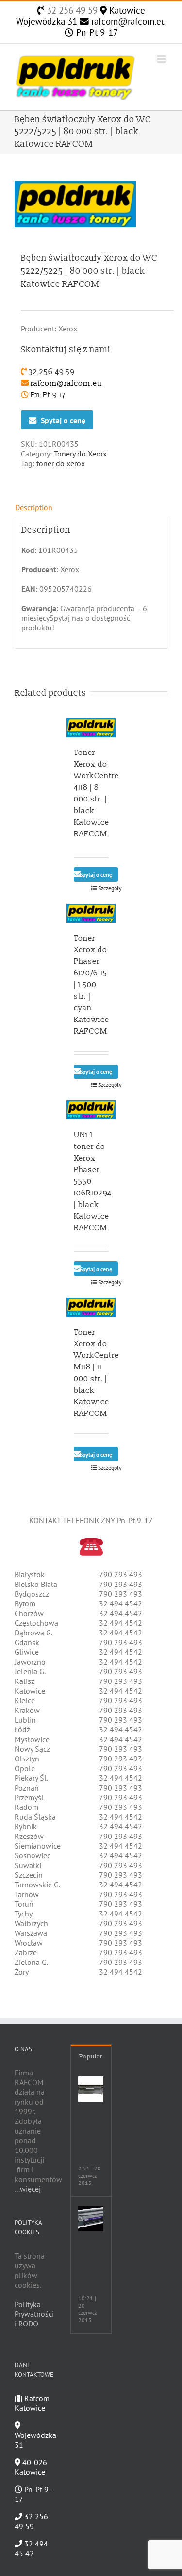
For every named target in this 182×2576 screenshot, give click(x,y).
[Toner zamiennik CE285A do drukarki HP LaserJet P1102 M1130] (91, 2219)
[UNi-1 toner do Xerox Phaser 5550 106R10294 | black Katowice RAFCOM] (91, 1110)
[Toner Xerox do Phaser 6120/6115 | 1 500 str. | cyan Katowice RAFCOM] (91, 913)
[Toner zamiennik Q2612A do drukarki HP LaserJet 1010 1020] (91, 2089)
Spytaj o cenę (63, 420)
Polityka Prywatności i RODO (34, 2314)
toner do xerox (61, 463)
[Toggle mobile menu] (162, 59)
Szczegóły (103, 888)
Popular (91, 2057)
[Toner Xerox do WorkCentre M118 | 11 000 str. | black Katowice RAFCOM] (91, 1307)
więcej (30, 2189)
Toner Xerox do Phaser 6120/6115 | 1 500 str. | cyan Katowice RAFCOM (91, 985)
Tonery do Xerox (80, 454)
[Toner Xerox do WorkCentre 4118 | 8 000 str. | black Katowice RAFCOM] (91, 728)
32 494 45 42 (31, 2548)
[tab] (91, 507)
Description (34, 507)
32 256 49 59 (71, 10)
